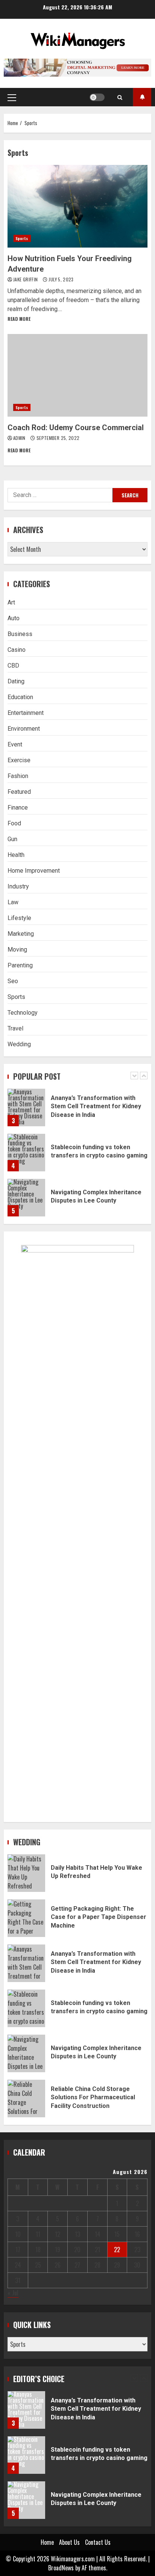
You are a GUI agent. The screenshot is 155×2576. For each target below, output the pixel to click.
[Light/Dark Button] (97, 97)
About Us (69, 2542)
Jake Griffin (26, 279)
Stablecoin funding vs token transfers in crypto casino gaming (26, 1153)
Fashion (18, 776)
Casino (17, 650)
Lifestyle (19, 918)
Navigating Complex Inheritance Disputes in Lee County (26, 1198)
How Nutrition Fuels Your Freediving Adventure (77, 206)
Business (20, 634)
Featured (19, 792)
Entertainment (26, 713)
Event (15, 744)
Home (47, 2542)
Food (14, 823)
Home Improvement (34, 871)
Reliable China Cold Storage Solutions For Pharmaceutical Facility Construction (26, 2099)
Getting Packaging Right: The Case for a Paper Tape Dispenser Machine (26, 1918)
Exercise (19, 760)
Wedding (19, 1044)
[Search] (120, 97)
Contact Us (98, 2542)
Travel (15, 1028)
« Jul (13, 2293)
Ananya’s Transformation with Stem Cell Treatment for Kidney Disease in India (26, 1107)
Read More (19, 319)
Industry (18, 886)
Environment (24, 729)
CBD (13, 666)
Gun (12, 839)
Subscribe (142, 97)
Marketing (21, 934)
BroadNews (61, 2568)
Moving (17, 950)
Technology (23, 1013)
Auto (14, 618)
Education (20, 697)
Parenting (20, 965)
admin (20, 438)
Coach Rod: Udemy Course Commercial (77, 375)
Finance (18, 808)
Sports (22, 238)
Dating (16, 681)
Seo (13, 981)
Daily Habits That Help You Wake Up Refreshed (26, 1873)
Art (11, 602)
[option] (77, 1111)
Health (16, 855)
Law (13, 902)
